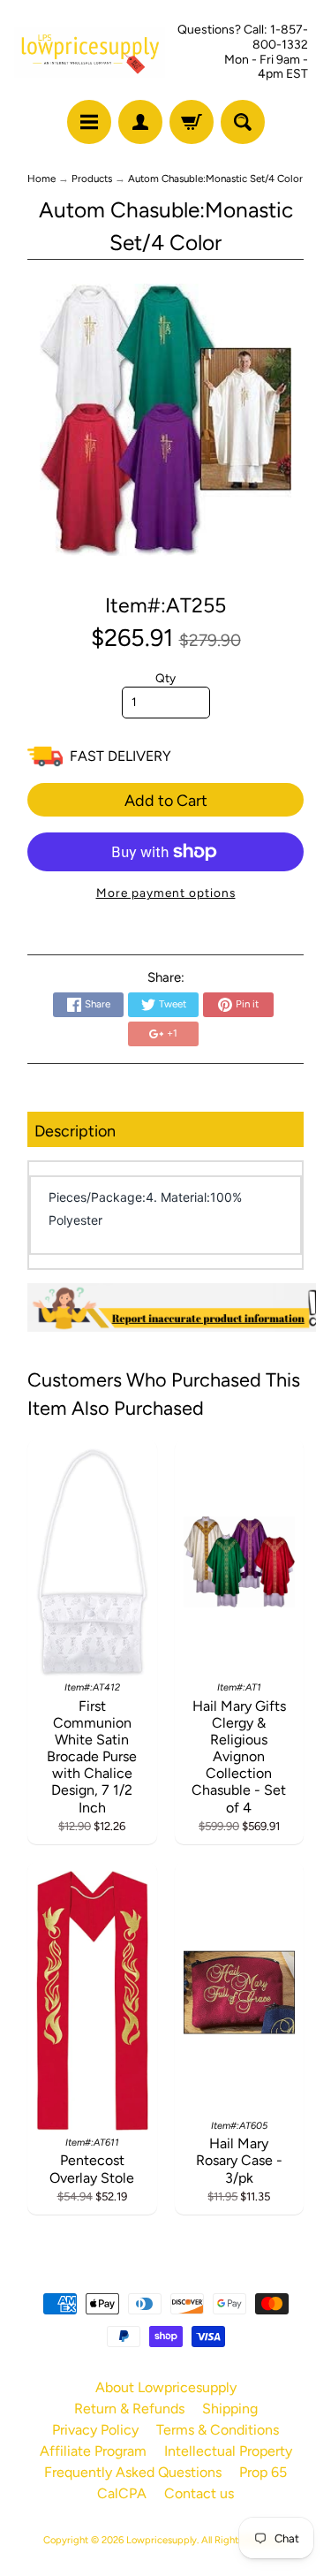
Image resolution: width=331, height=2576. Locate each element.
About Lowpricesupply (166, 2387)
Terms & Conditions (218, 2430)
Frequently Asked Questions (133, 2472)
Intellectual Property (228, 2451)
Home (41, 179)
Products (92, 179)
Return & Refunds (129, 2409)
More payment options (166, 893)
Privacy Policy (95, 2430)
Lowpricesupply (162, 2540)
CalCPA (122, 2493)
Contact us (199, 2493)
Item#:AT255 (165, 605)
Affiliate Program (93, 2451)
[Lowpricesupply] (90, 53)
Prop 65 (263, 2472)
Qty (165, 678)
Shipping (230, 2409)
